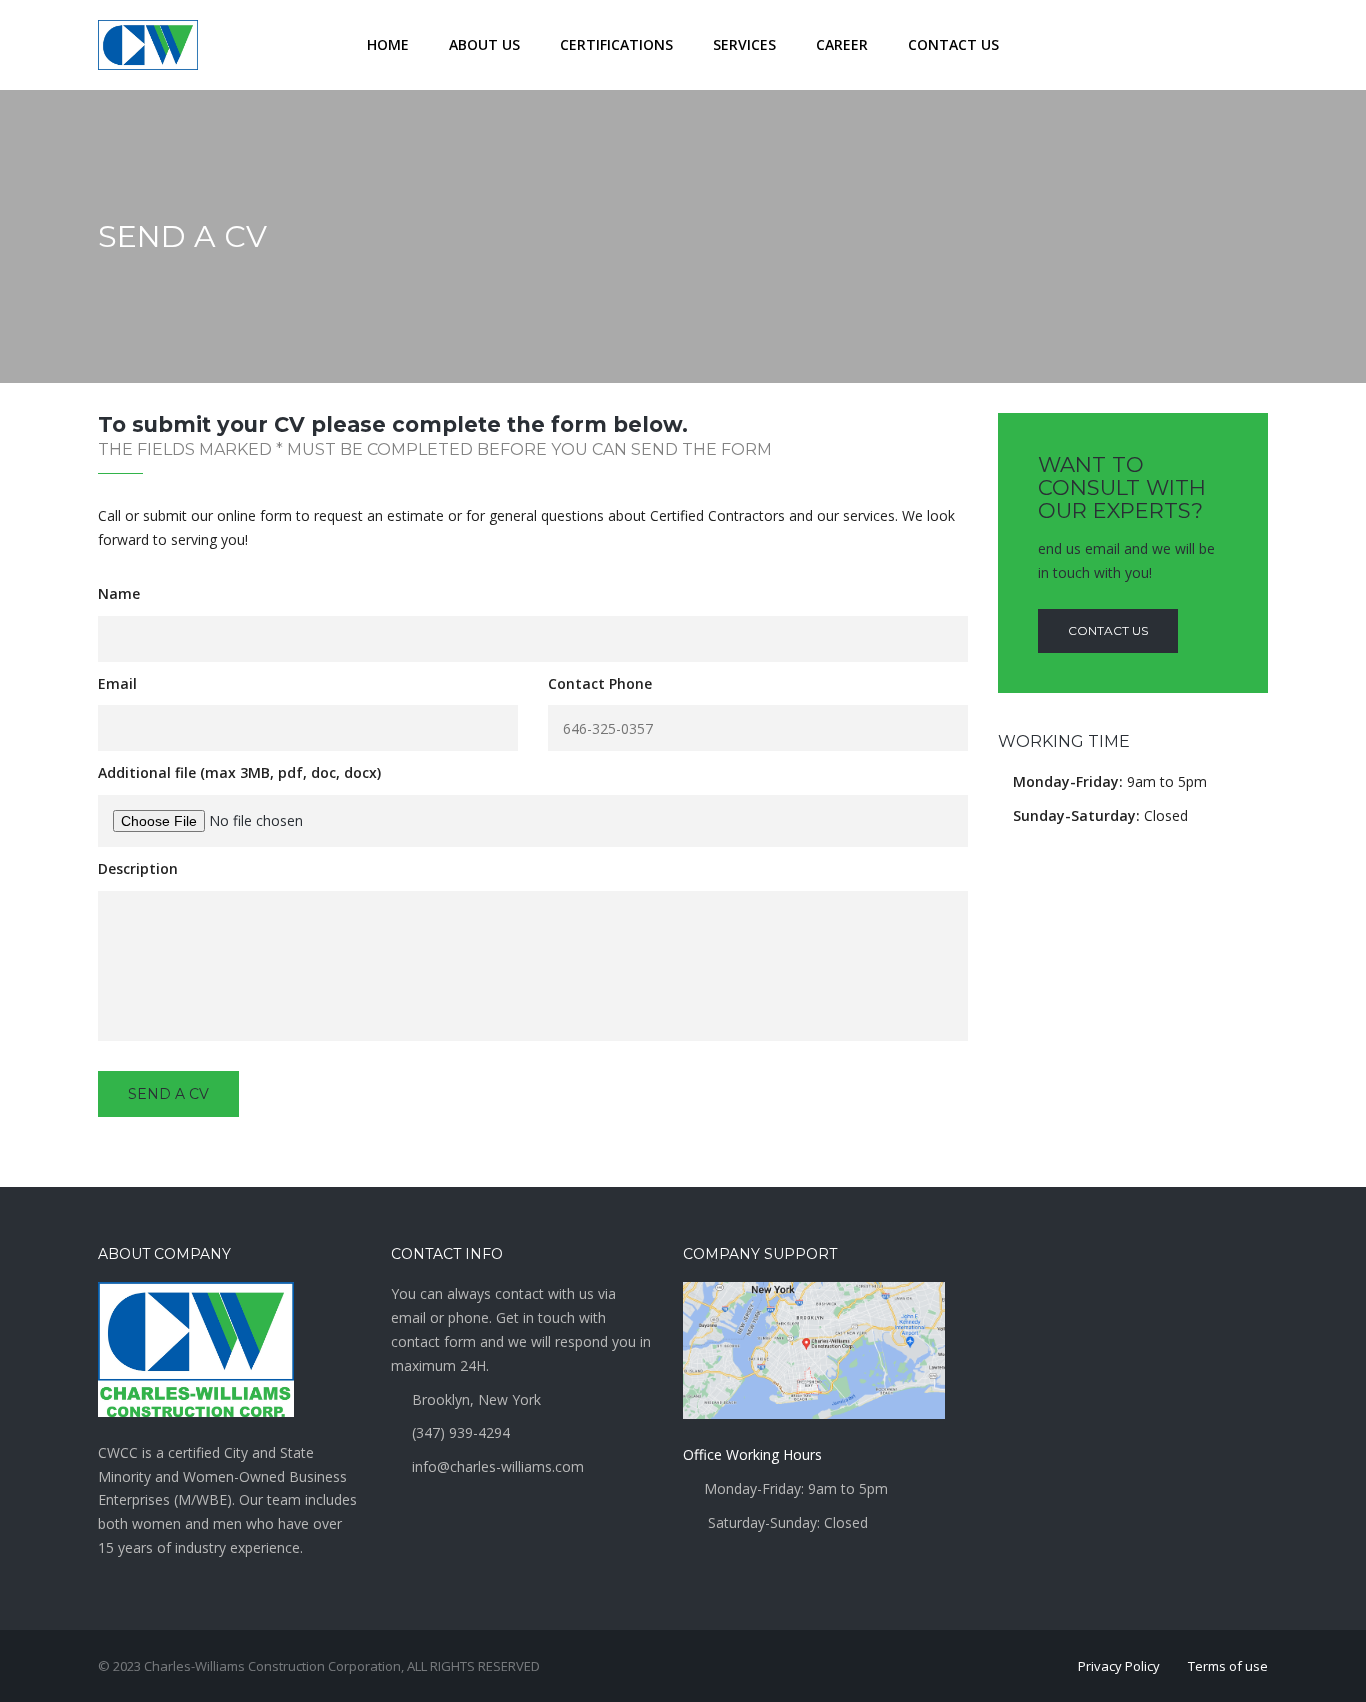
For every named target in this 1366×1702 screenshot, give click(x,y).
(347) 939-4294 (461, 1432)
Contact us (1108, 630)
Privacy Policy (1119, 1666)
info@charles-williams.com (498, 1466)
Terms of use (1228, 1666)
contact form (435, 1341)
